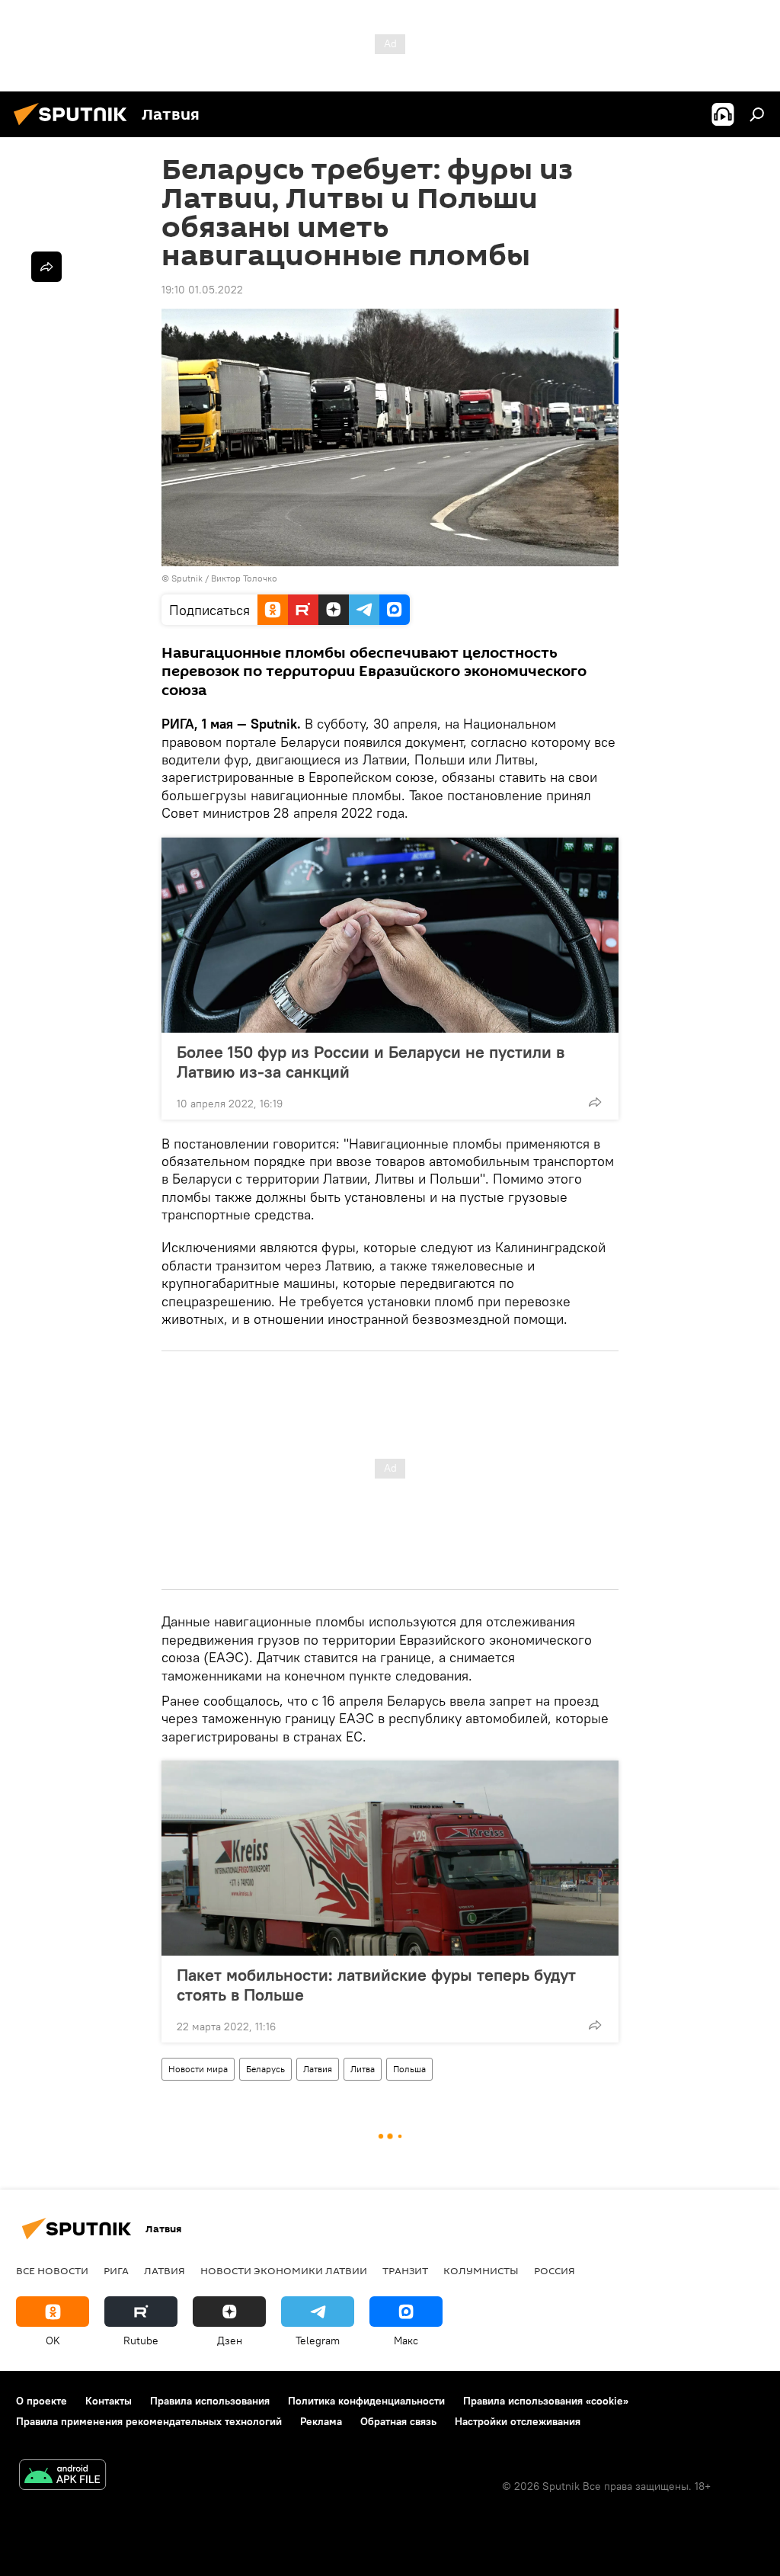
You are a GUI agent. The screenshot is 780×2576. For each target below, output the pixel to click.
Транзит (405, 2270)
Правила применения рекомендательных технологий (149, 2421)
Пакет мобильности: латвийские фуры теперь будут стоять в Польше (376, 1985)
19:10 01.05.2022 (202, 290)
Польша (409, 2069)
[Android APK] (62, 2477)
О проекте (42, 2401)
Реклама (321, 2421)
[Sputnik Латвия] (75, 127)
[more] (595, 1102)
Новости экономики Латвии (284, 2270)
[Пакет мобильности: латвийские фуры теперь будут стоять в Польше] (390, 1858)
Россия (555, 2270)
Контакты (109, 2401)
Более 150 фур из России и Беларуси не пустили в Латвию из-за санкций (371, 1062)
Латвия (318, 2069)
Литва (363, 2069)
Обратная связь (398, 2421)
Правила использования (210, 2401)
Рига (116, 2270)
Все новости (52, 2270)
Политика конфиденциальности (366, 2401)
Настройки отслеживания (518, 2421)
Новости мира (198, 2069)
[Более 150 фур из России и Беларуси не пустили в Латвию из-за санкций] (390, 935)
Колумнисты (481, 2270)
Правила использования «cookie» (546, 2401)
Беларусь (265, 2069)
